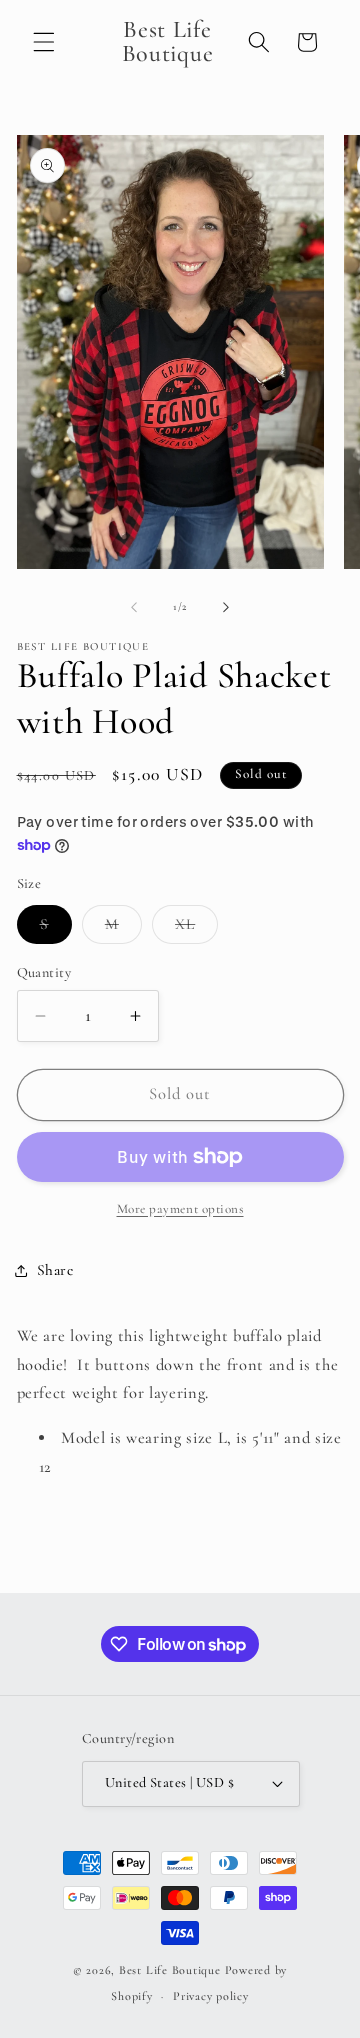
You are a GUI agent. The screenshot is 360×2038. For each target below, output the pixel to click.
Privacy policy (211, 1996)
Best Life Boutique (170, 1970)
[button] (44, 42)
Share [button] (55, 1270)
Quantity (44, 972)
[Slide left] (134, 607)
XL (196, 929)
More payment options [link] (180, 1209)
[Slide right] (226, 607)
